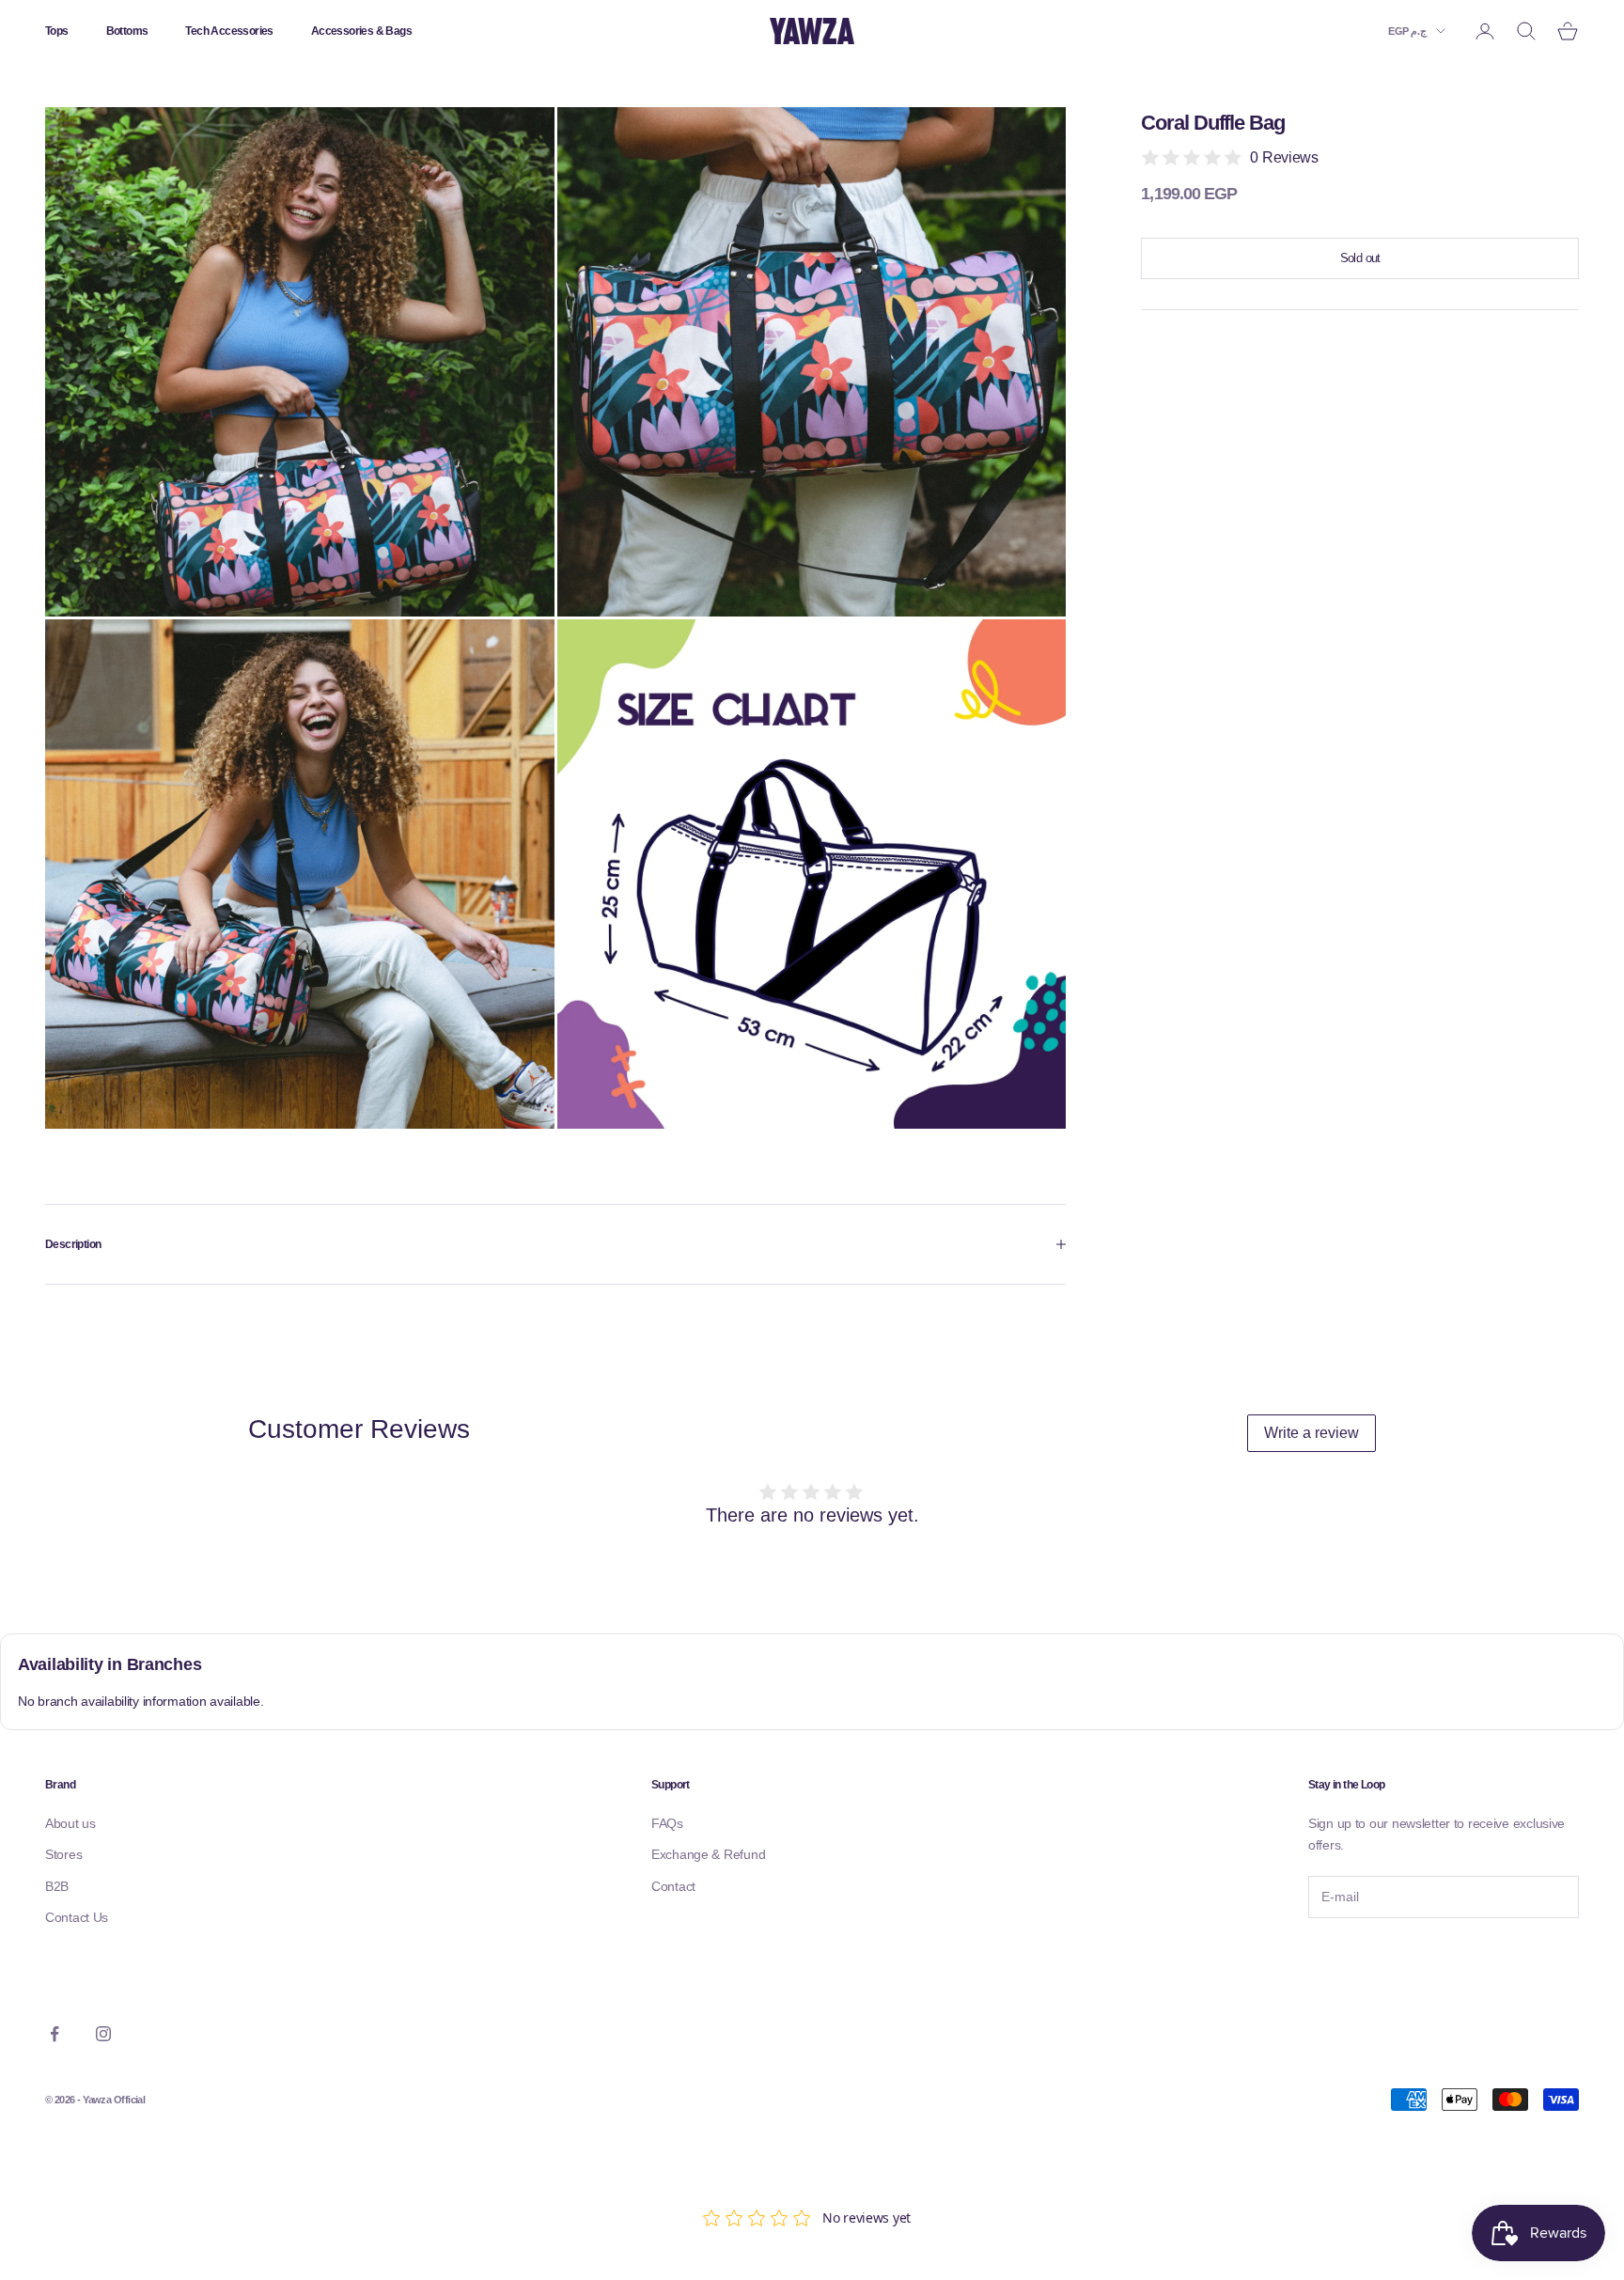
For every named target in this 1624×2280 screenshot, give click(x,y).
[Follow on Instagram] (103, 2034)
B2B (57, 1886)
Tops (57, 31)
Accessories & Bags (361, 31)
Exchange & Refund (708, 1854)
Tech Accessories (229, 31)
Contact (673, 1886)
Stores (63, 1854)
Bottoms (127, 31)
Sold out (1360, 259)
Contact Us (77, 1917)
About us (70, 1823)
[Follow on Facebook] (55, 2034)
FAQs (667, 1823)
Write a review (1312, 1433)
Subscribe (1360, 1958)
